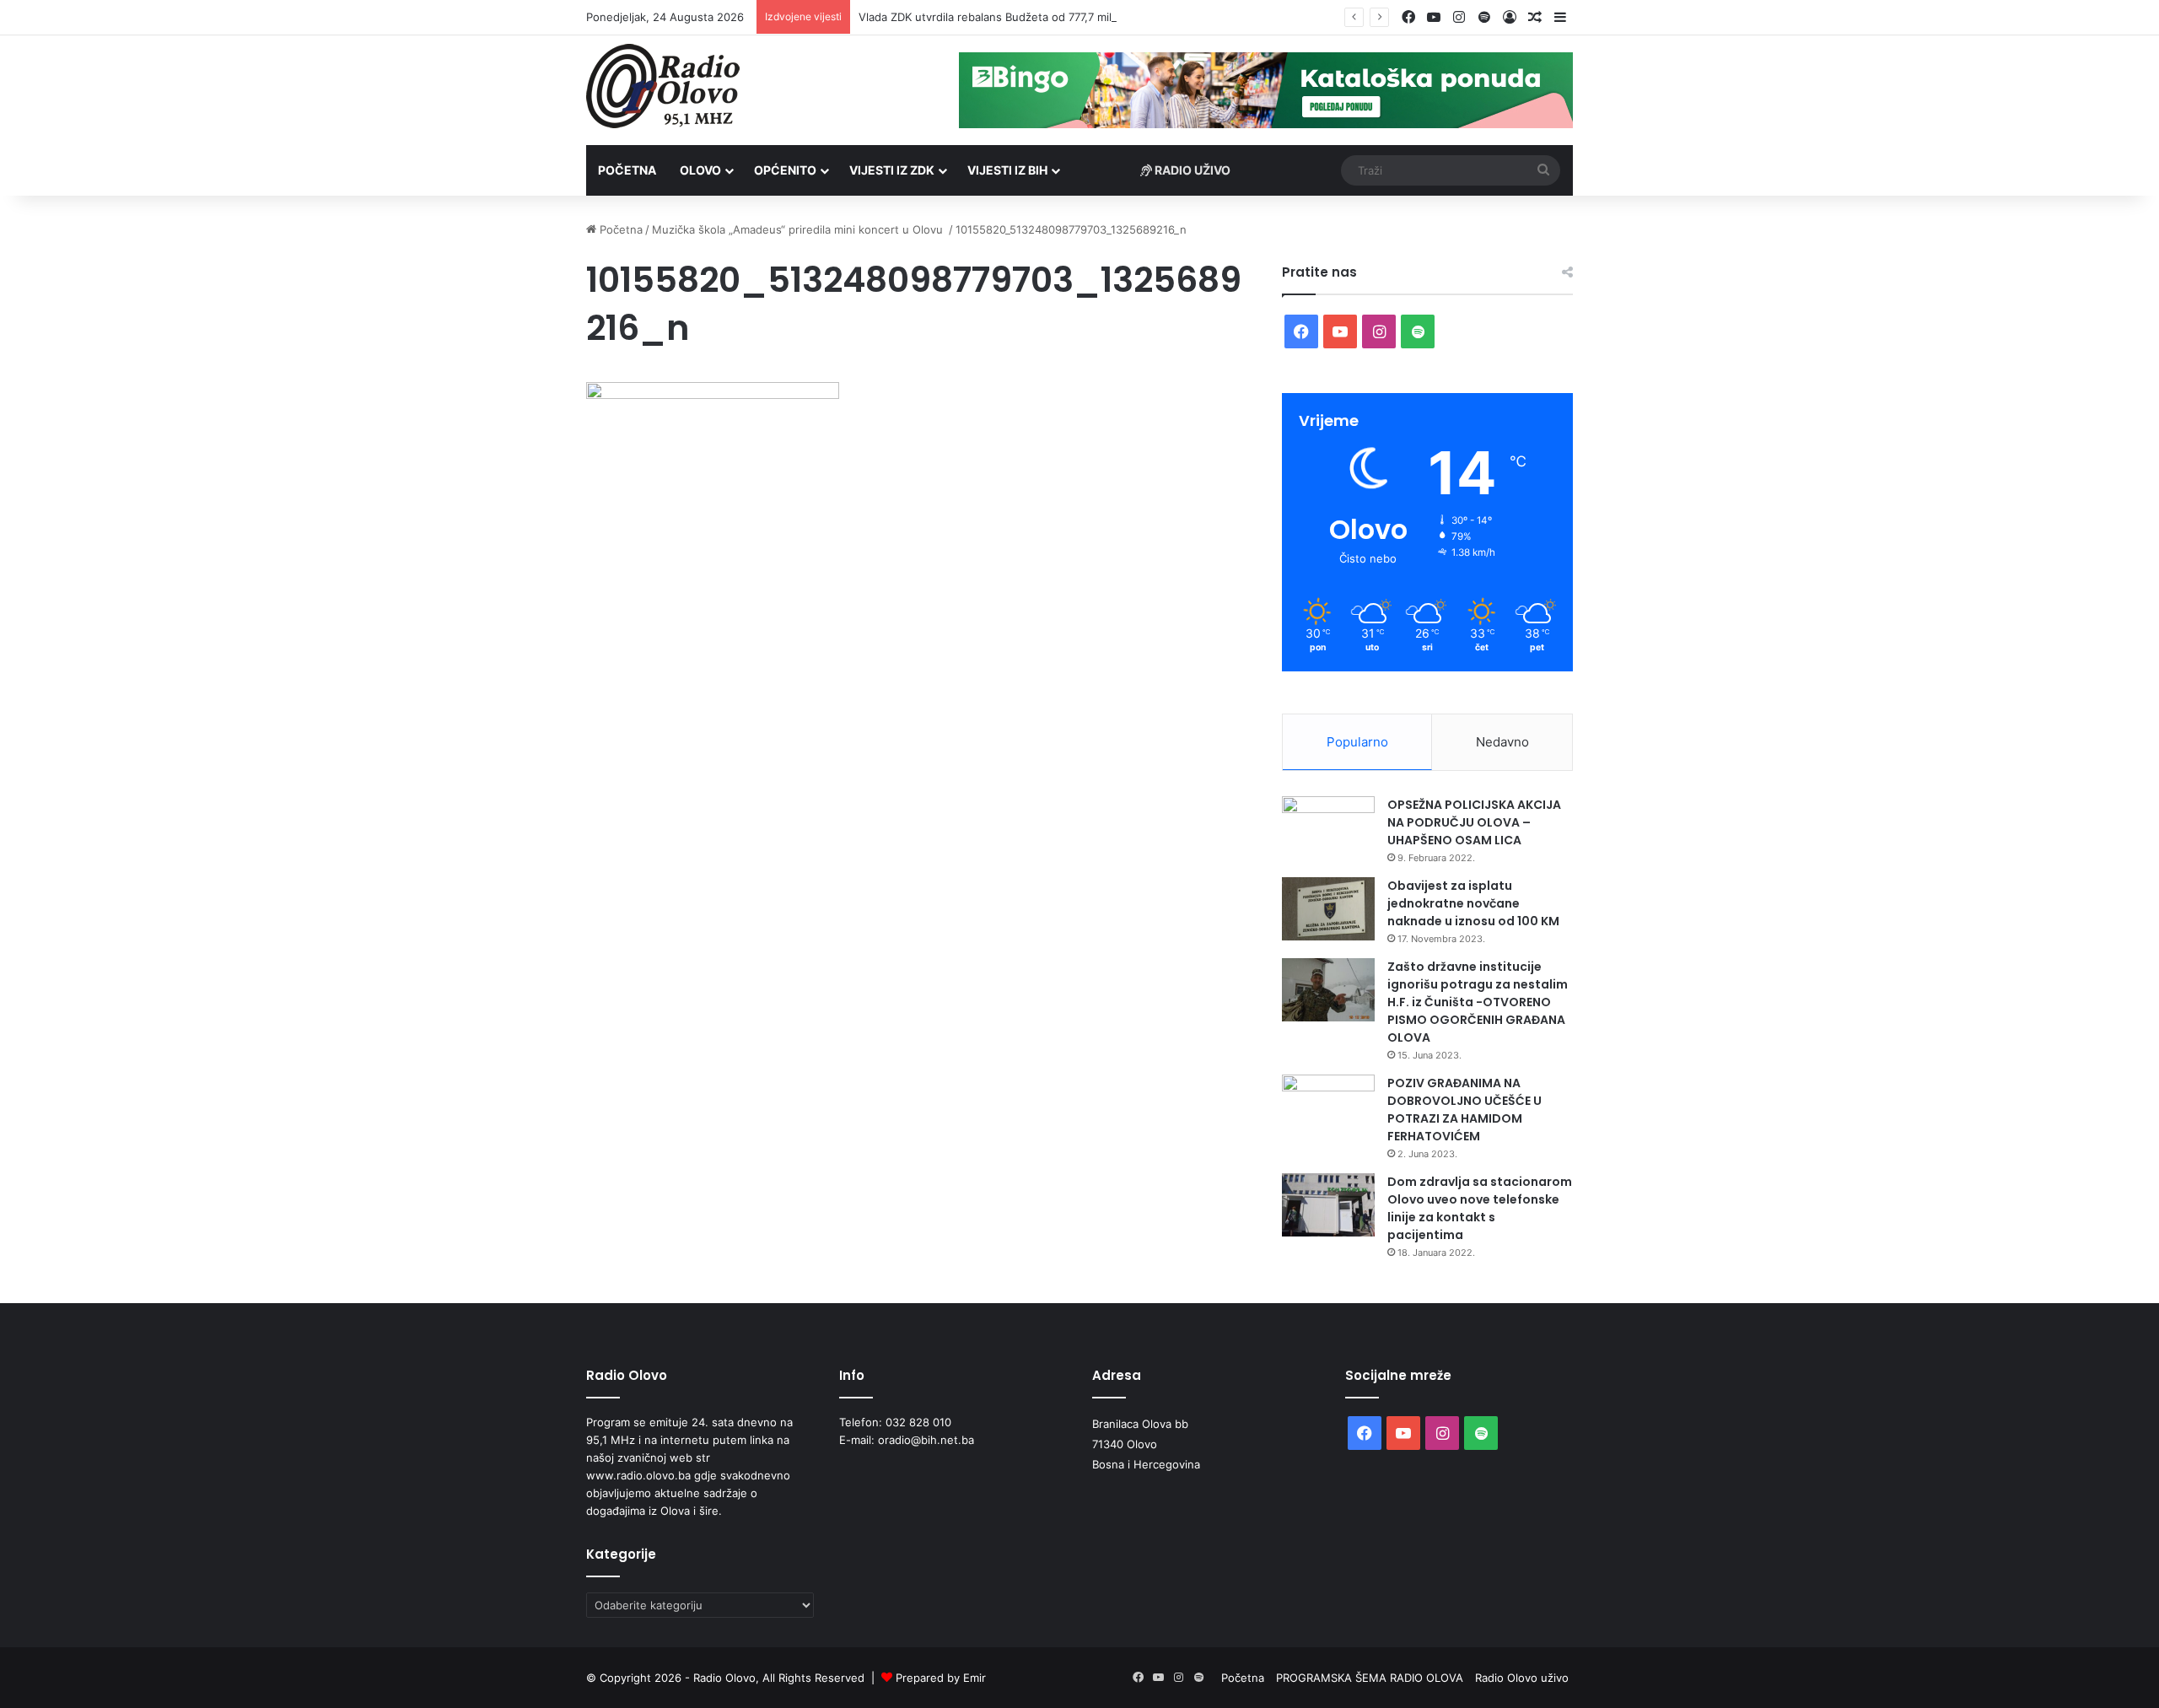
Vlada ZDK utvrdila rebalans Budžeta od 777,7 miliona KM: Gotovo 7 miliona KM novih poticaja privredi (1123, 17)
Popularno (1357, 742)
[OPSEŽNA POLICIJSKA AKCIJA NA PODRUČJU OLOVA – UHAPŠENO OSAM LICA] (1328, 828)
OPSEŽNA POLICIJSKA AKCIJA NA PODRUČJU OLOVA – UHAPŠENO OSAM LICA (1474, 822)
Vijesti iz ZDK (892, 170)
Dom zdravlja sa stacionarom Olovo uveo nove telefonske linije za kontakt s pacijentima (1480, 1208)
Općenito (785, 170)
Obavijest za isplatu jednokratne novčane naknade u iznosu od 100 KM (1473, 903)
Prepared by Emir (941, 1678)
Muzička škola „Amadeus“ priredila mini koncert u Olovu (799, 229)
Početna (627, 170)
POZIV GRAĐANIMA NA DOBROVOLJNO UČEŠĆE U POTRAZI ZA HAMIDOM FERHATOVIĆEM (1464, 1110)
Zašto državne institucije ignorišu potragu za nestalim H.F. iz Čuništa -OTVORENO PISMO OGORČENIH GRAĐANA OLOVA (1478, 1002)
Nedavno (1502, 742)
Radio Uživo (1191, 170)
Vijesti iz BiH (1007, 170)
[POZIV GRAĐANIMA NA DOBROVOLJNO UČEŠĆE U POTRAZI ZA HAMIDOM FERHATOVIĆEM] (1328, 1106)
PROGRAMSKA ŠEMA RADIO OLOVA (1370, 1678)
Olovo (700, 170)
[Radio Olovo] (663, 86)
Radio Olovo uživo (1522, 1678)
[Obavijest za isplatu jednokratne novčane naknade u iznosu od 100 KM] (1328, 909)
